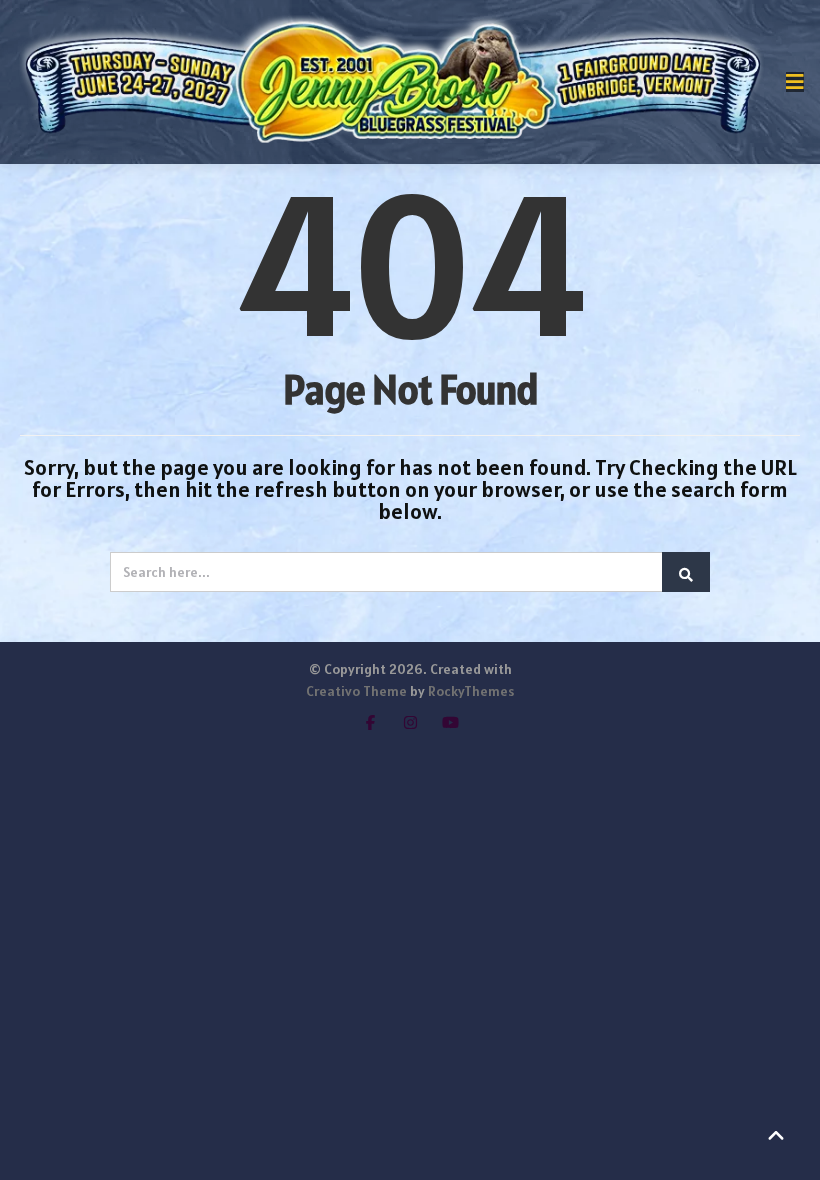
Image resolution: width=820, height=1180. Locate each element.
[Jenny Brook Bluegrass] (393, 82)
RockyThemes (471, 691)
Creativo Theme (356, 691)
